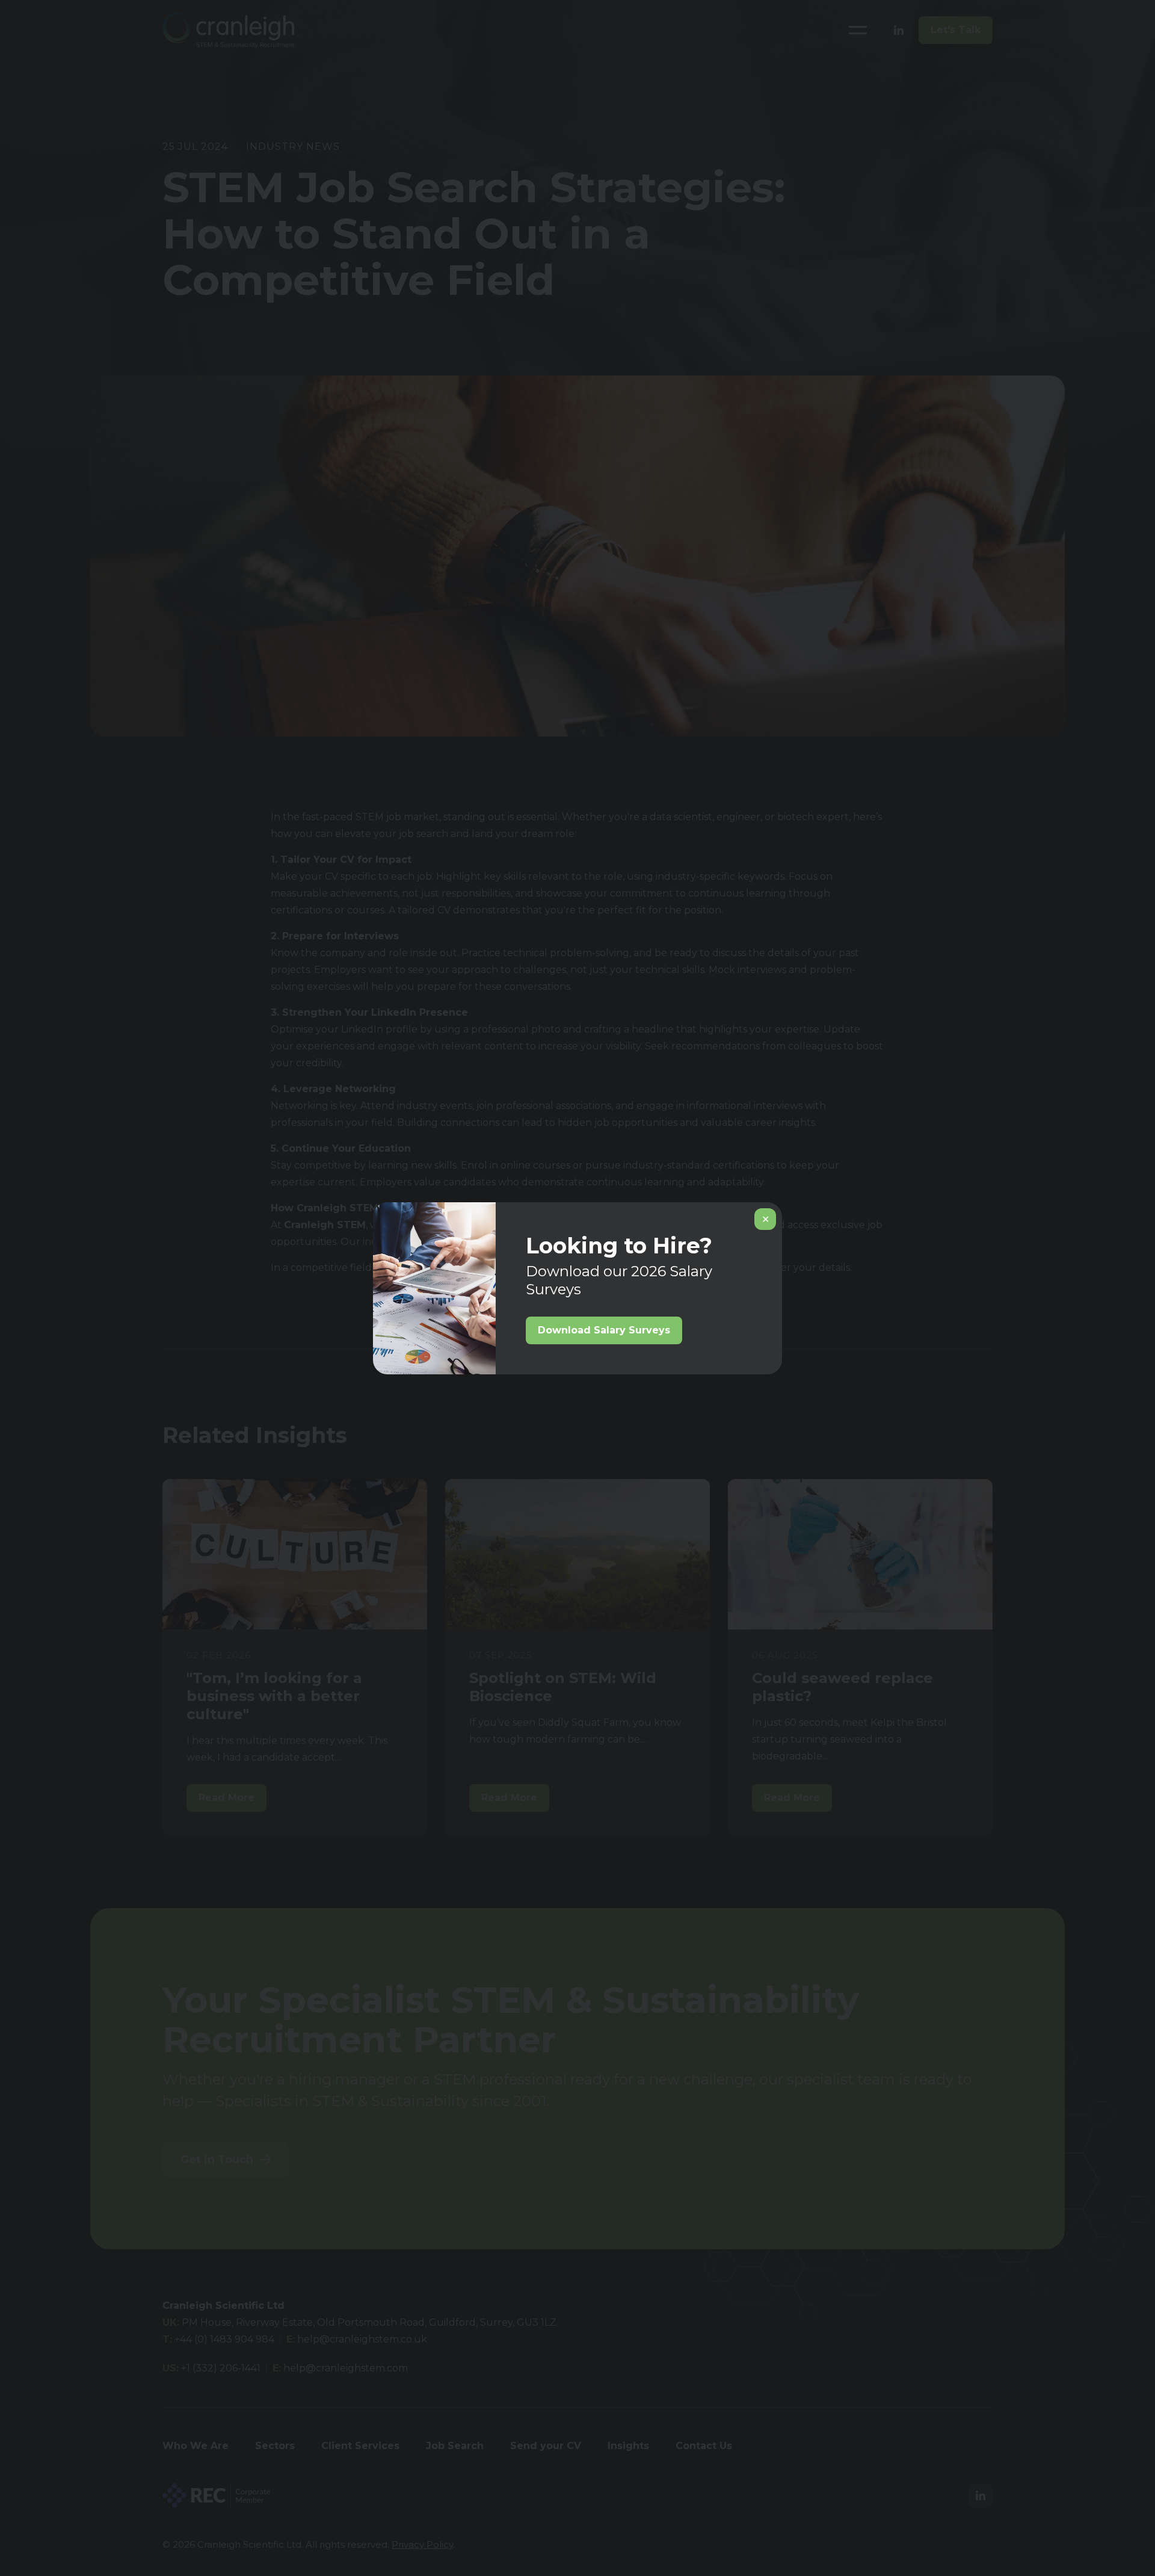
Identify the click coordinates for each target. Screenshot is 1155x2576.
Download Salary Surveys (604, 1330)
